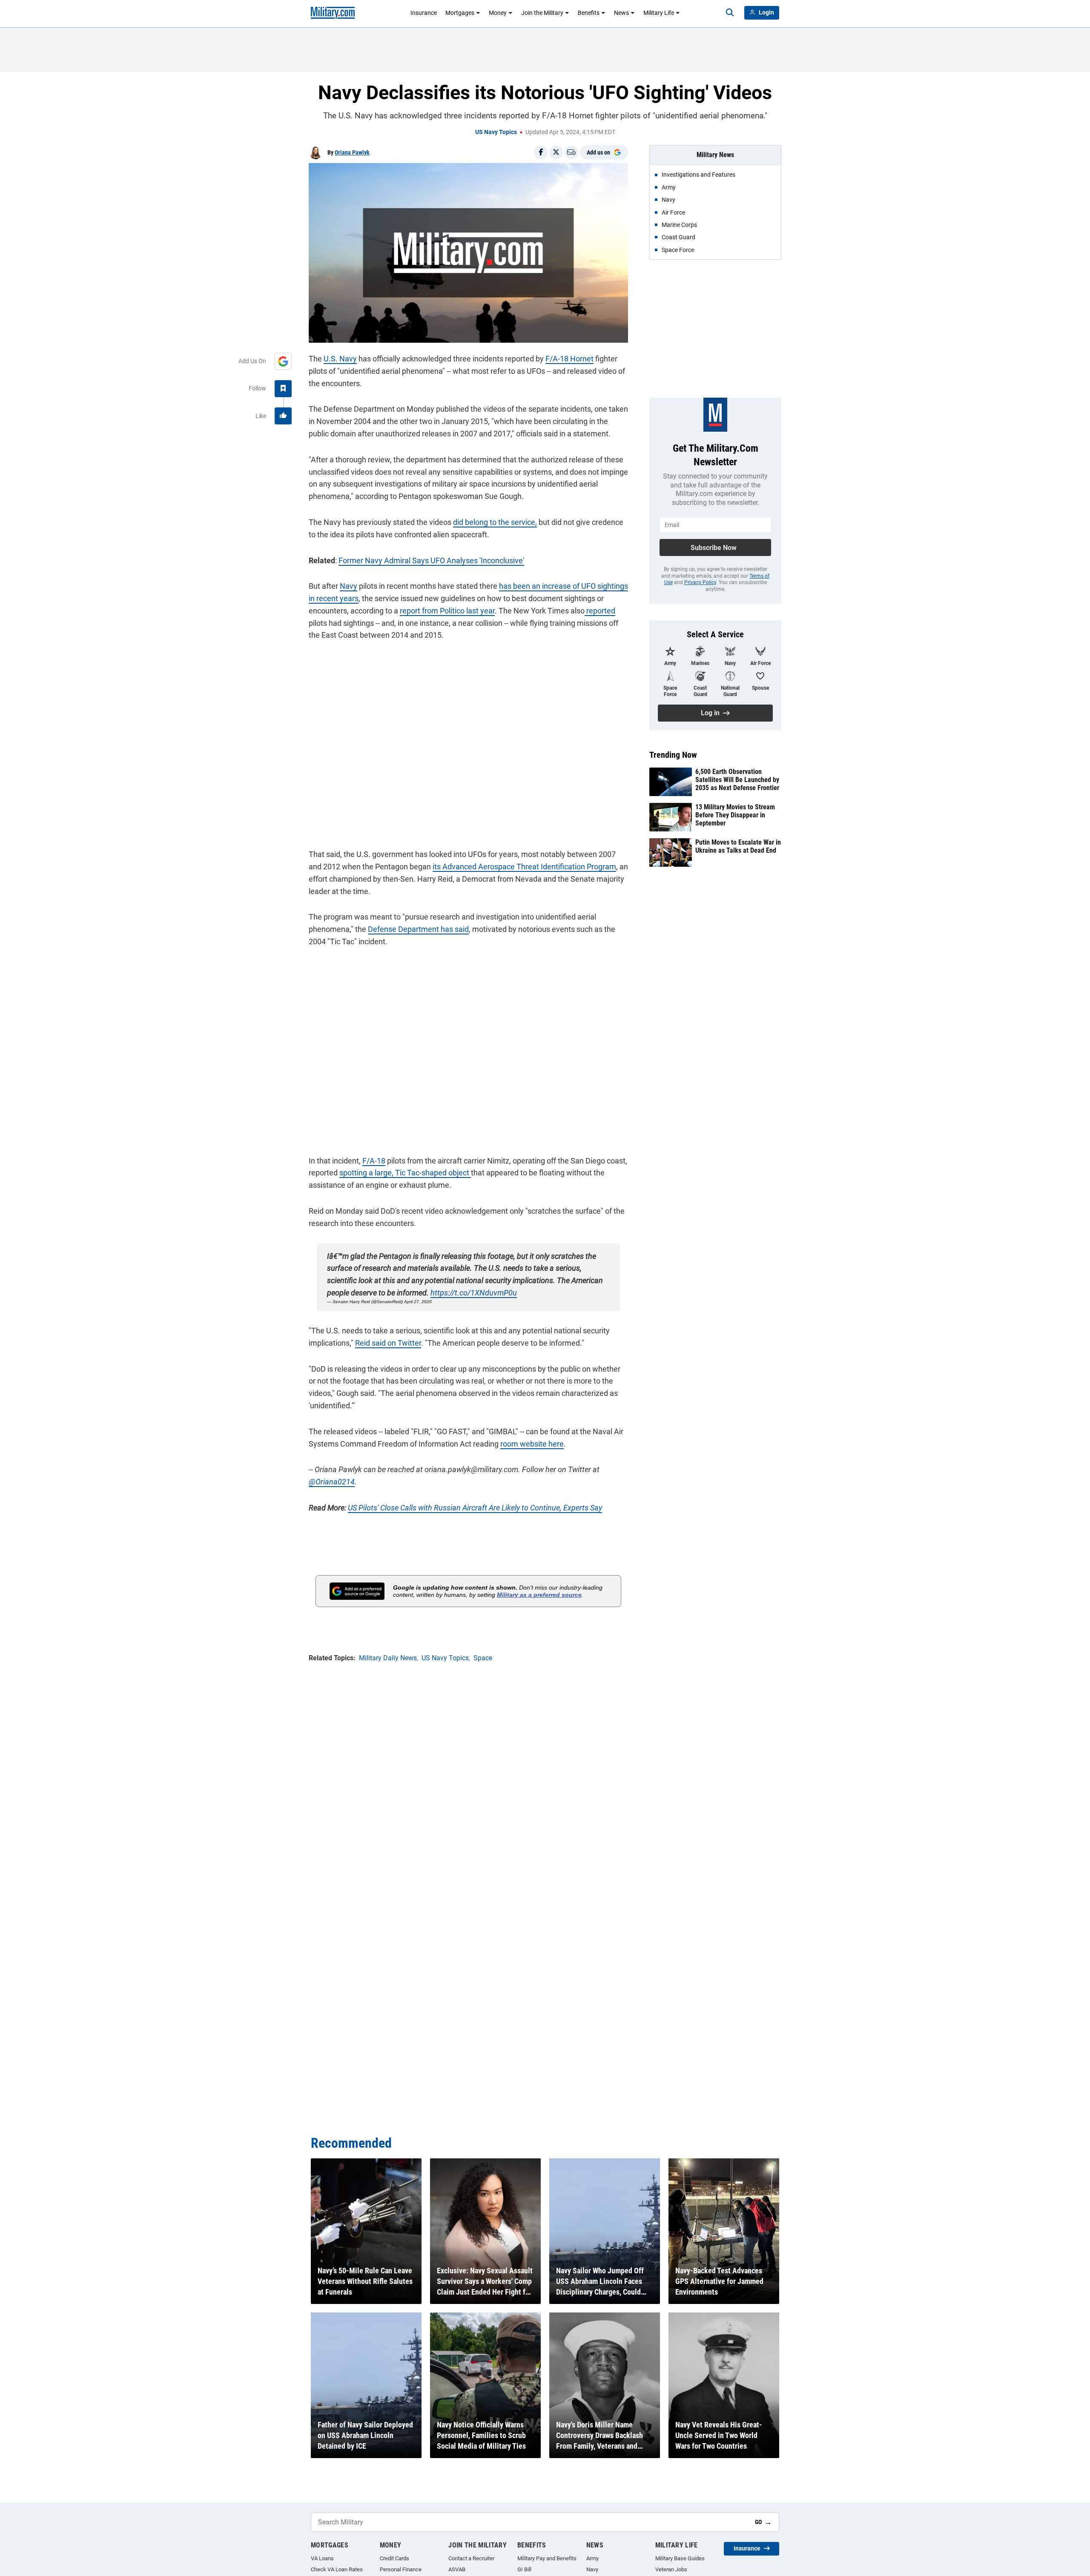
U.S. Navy (340, 359)
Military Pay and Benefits (547, 2558)
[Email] (571, 152)
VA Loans (322, 2558)
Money (498, 13)
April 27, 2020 (418, 1302)
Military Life (659, 13)
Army (592, 2558)
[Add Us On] (283, 361)
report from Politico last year (447, 611)
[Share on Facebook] (541, 152)
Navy (349, 586)
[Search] (730, 13)
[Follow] (283, 389)
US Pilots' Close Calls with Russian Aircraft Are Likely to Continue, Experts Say (475, 1508)
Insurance (424, 13)
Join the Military (542, 13)
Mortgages (460, 13)
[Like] (283, 416)
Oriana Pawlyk (352, 152)
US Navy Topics (496, 132)
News (621, 13)
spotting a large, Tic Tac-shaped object (405, 1173)
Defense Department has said (418, 929)
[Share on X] (556, 152)
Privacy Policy (700, 582)
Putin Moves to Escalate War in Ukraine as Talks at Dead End (738, 846)
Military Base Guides (680, 2558)
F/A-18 (374, 1161)
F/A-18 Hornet (569, 359)
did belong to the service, (495, 522)
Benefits (589, 13)
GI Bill (524, 2569)
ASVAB (457, 2569)
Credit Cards (394, 2558)
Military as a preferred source (539, 1595)
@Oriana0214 (332, 1482)
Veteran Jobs (671, 2569)
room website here (532, 1444)
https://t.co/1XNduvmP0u (474, 1293)
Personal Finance (401, 2569)
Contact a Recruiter (471, 2558)
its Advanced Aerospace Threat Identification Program (524, 867)
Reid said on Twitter (388, 1343)
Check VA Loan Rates (337, 2569)
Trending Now (673, 755)
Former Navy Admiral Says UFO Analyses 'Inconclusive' (431, 560)
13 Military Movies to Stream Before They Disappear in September (735, 815)
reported (600, 611)
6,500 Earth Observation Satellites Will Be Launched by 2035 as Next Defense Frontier (737, 780)
